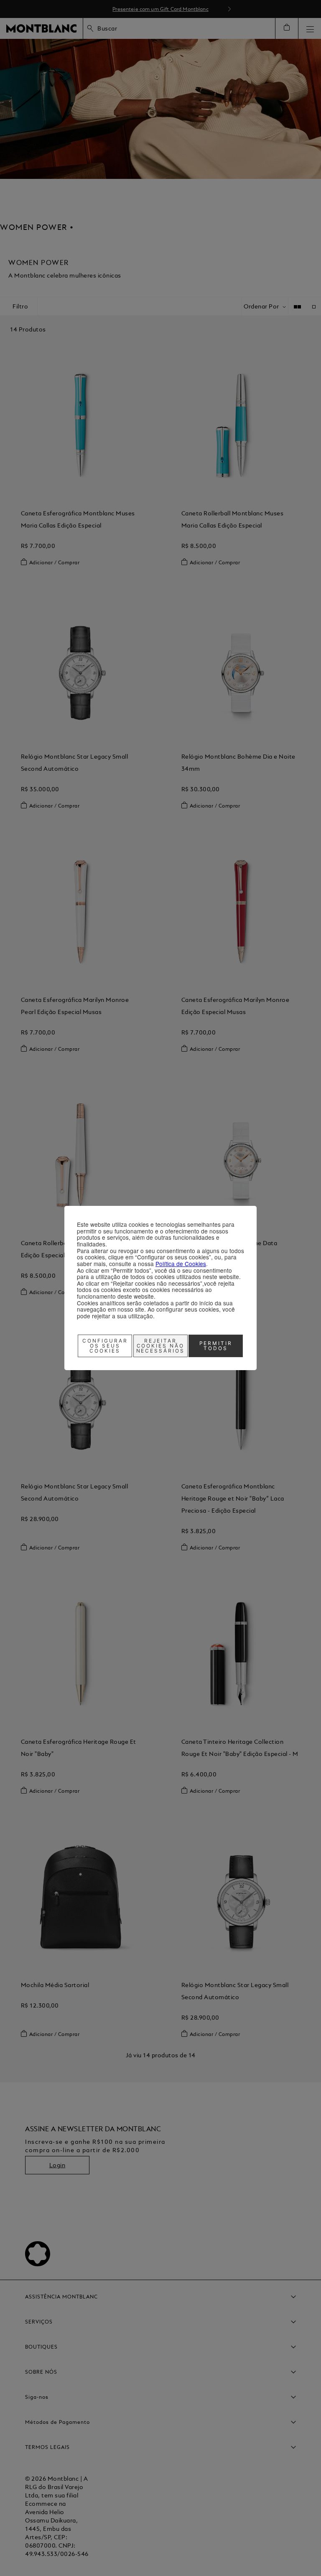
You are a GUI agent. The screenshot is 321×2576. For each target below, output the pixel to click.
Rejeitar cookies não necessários (161, 1346)
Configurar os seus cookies (105, 1346)
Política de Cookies (181, 1264)
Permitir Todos (216, 1346)
